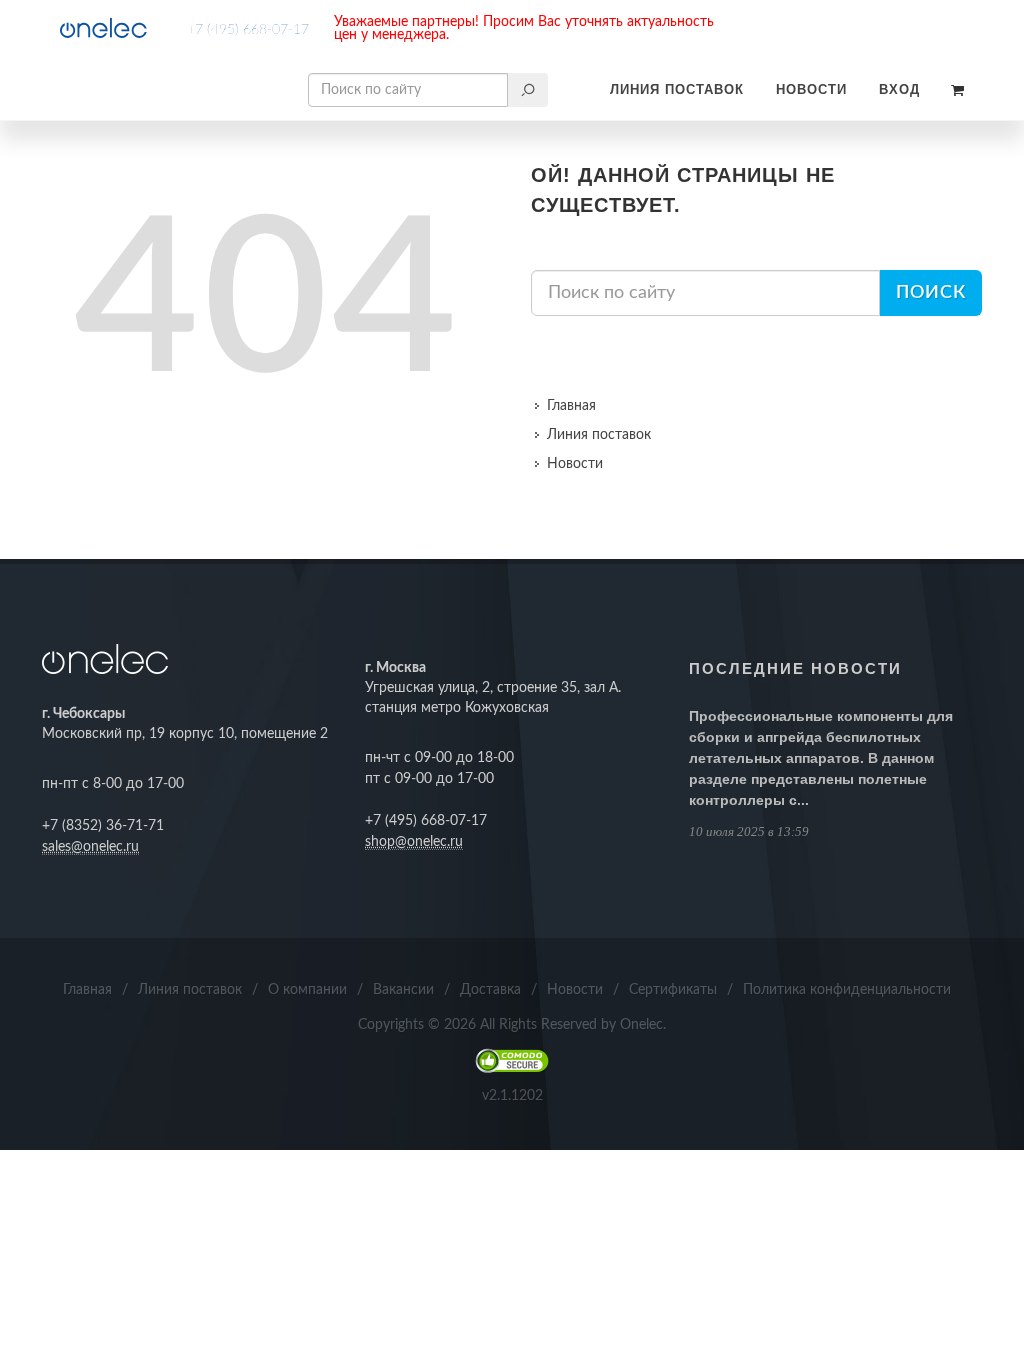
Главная (571, 406)
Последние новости (795, 668)
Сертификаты (673, 990)
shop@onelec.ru (414, 842)
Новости (811, 89)
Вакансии (403, 990)
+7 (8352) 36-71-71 (103, 826)
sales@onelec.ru (90, 847)
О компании (307, 990)
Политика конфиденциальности (847, 990)
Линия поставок (677, 89)
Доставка (490, 990)
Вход (899, 89)
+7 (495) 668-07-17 (248, 30)
